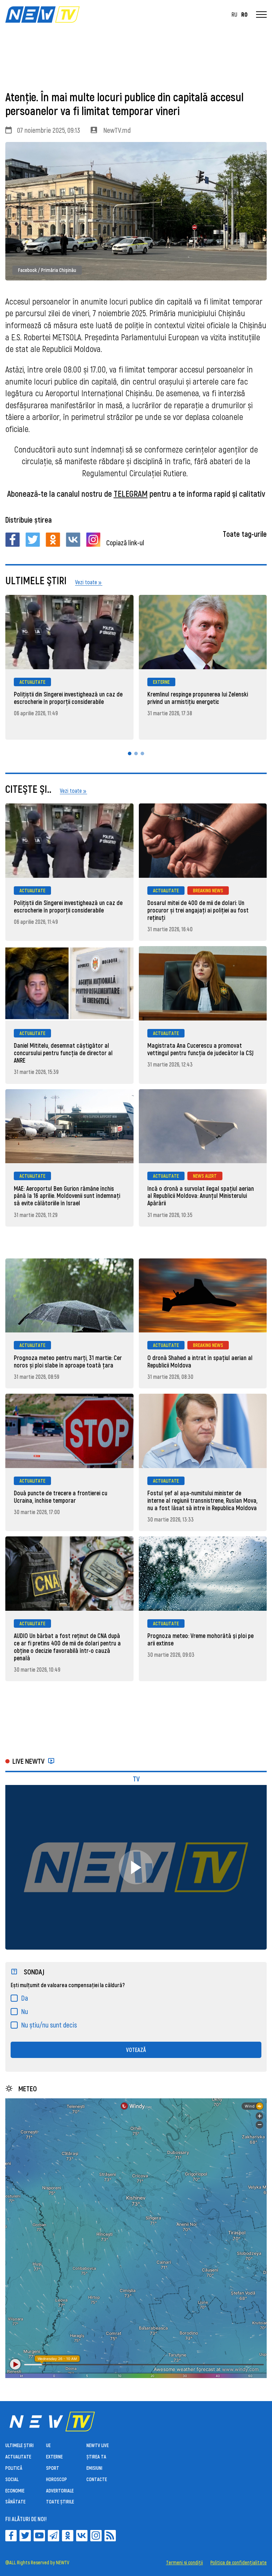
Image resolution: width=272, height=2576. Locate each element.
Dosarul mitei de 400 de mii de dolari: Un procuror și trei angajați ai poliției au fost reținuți (198, 910)
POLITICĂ (14, 2468)
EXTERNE (161, 682)
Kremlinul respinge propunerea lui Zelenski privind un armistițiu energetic (198, 698)
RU (234, 15)
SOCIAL (12, 2479)
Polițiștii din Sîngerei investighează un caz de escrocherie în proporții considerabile (68, 698)
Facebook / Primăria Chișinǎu (47, 270)
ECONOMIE (15, 2490)
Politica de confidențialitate (239, 2563)
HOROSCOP (56, 2479)
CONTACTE (97, 2479)
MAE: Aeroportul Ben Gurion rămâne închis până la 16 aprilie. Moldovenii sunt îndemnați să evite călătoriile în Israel (67, 1196)
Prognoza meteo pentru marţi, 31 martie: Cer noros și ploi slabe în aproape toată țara (68, 1361)
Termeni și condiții (185, 2563)
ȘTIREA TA (96, 2456)
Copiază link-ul (125, 542)
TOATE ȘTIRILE (60, 2501)
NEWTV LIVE (98, 2445)
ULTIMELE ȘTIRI (19, 2445)
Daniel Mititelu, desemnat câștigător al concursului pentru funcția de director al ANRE (63, 1053)
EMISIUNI (94, 2468)
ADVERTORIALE (60, 2490)
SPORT (53, 2468)
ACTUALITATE (32, 682)
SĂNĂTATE (15, 2501)
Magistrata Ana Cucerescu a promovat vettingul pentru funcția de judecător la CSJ (200, 1049)
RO (244, 15)
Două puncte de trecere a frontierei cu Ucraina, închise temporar (61, 1497)
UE (48, 2445)
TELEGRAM (131, 493)
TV (136, 1779)
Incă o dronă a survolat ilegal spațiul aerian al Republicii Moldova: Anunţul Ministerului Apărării (201, 1196)
